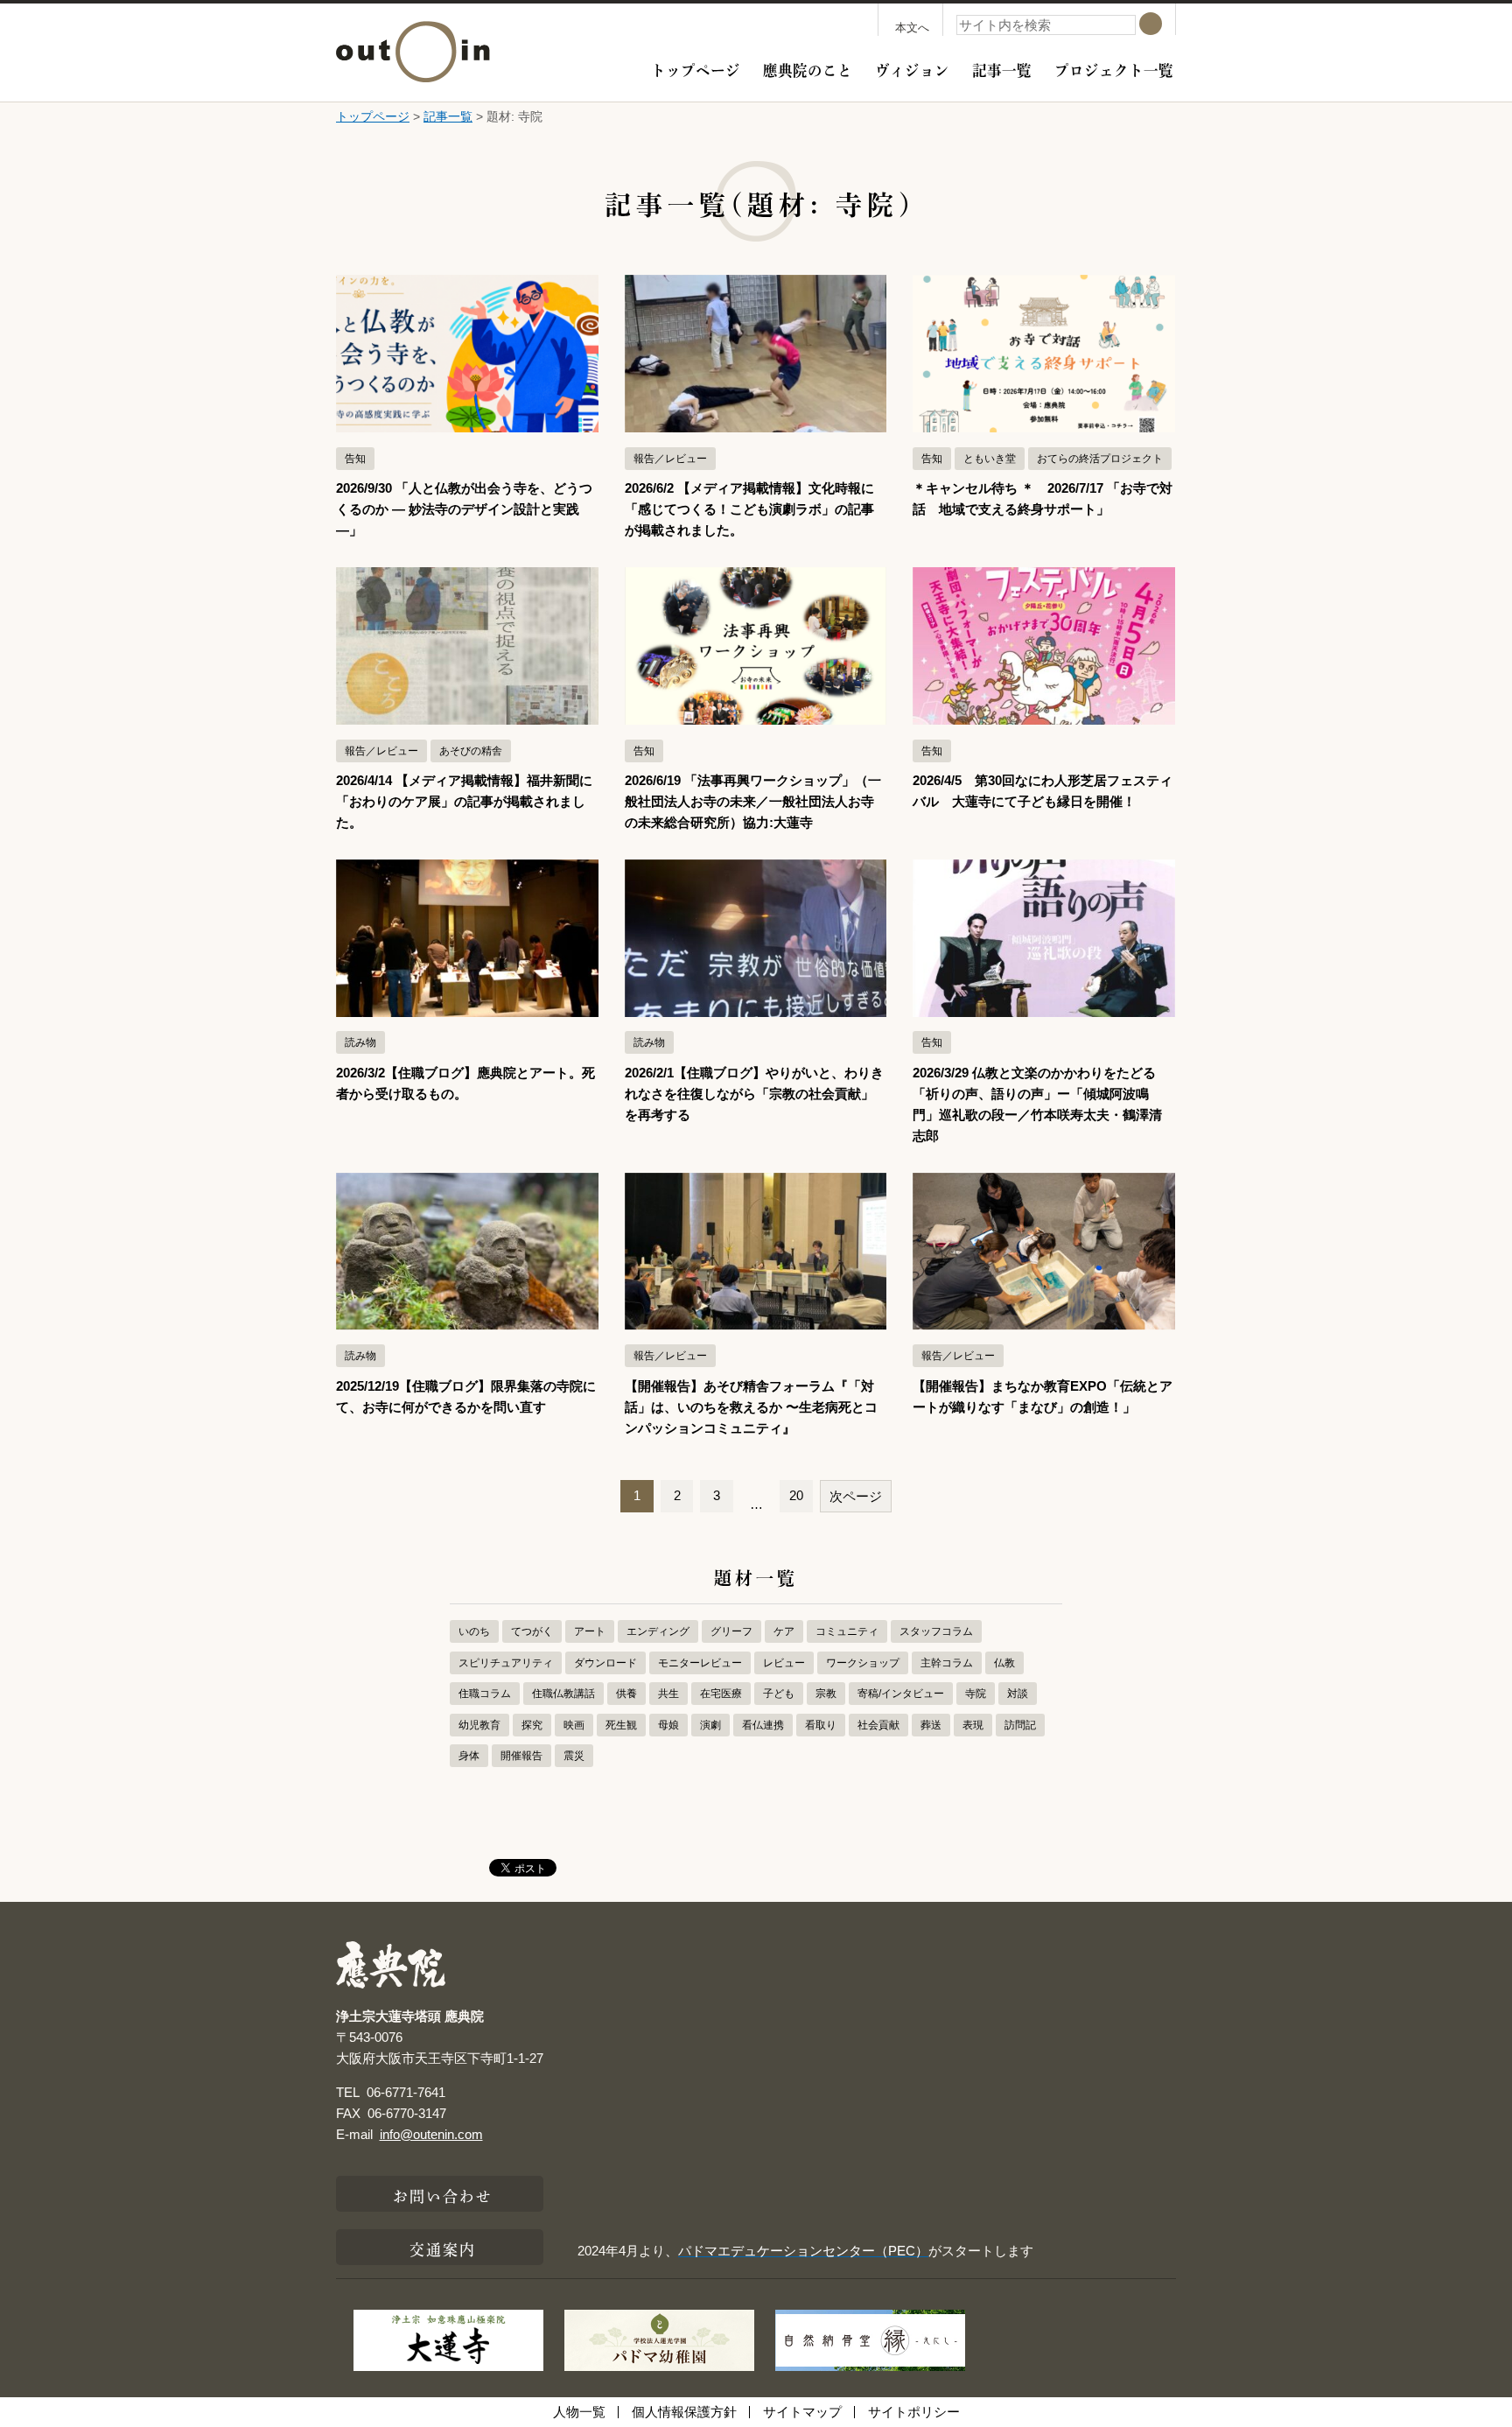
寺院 (976, 1694)
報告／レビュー (670, 459)
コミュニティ (847, 1631)
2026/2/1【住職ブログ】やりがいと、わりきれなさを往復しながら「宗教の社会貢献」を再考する (754, 1094)
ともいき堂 (990, 459)
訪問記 (1020, 1725)
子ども (779, 1694)
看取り (821, 1725)
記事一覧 (1002, 68)
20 (796, 1495)
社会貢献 (878, 1725)
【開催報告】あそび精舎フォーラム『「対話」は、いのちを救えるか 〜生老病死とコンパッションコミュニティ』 (751, 1407)
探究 (532, 1725)
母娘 (668, 1725)
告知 (355, 459)
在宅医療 (721, 1694)
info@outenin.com (431, 2134)
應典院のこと (808, 68)
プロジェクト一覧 (1114, 68)
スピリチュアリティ (506, 1663)
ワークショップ (863, 1663)
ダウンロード (605, 1663)
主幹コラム (947, 1663)
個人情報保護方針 (684, 2412)
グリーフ (731, 1631)
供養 (626, 1694)
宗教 (826, 1694)
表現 (973, 1725)
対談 (1018, 1694)
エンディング (658, 1631)
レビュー (784, 1663)
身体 (469, 1756)
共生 (668, 1694)
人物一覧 (579, 2412)
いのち (474, 1631)
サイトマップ (802, 2412)
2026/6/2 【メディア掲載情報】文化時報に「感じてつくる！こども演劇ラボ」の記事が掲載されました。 (749, 509)
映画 (574, 1725)
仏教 (1004, 1663)
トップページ (696, 68)
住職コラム (485, 1694)
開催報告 (521, 1756)
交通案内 (443, 2248)
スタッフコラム (936, 1631)
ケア (784, 1631)
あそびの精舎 (471, 751)
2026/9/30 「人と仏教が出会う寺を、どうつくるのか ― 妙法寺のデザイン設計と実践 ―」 (464, 509)
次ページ (856, 1496)
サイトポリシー (914, 2412)
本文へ (912, 28)
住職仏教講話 (563, 1694)
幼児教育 (479, 1725)
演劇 (710, 1725)
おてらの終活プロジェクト (1100, 459)
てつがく (532, 1631)
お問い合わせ (443, 2194)
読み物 (360, 1042)
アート (590, 1631)
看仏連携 (763, 1725)
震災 (574, 1756)
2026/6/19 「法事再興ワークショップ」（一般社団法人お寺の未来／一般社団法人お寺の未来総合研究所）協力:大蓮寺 (753, 801)
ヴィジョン (912, 68)
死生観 (621, 1725)
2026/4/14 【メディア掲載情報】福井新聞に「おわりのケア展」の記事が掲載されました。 (464, 801)
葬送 (931, 1725)
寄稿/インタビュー (901, 1694)
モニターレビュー (700, 1663)
